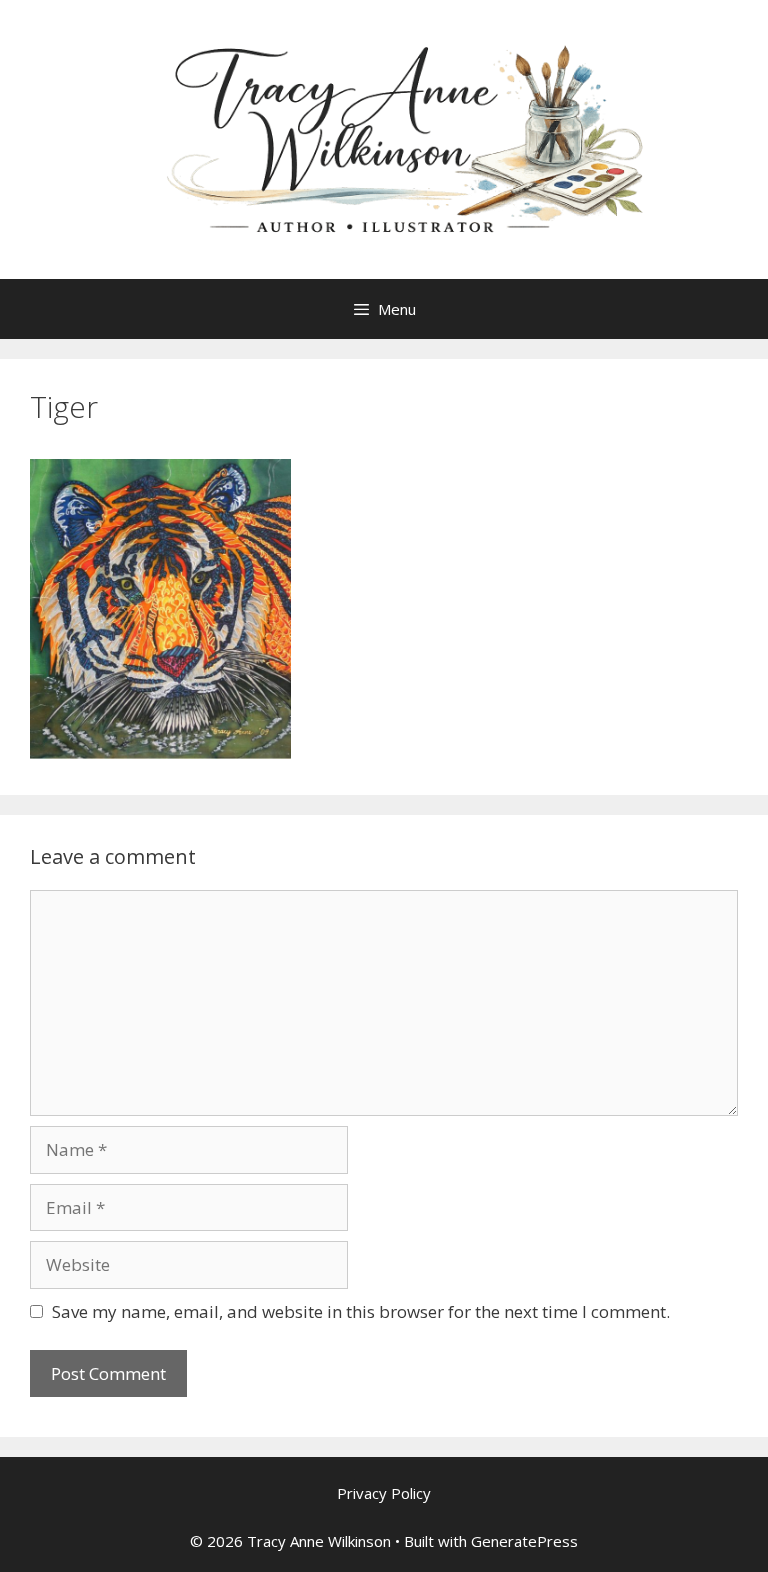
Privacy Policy (384, 1493)
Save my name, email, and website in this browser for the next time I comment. (361, 1311)
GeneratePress (524, 1541)
